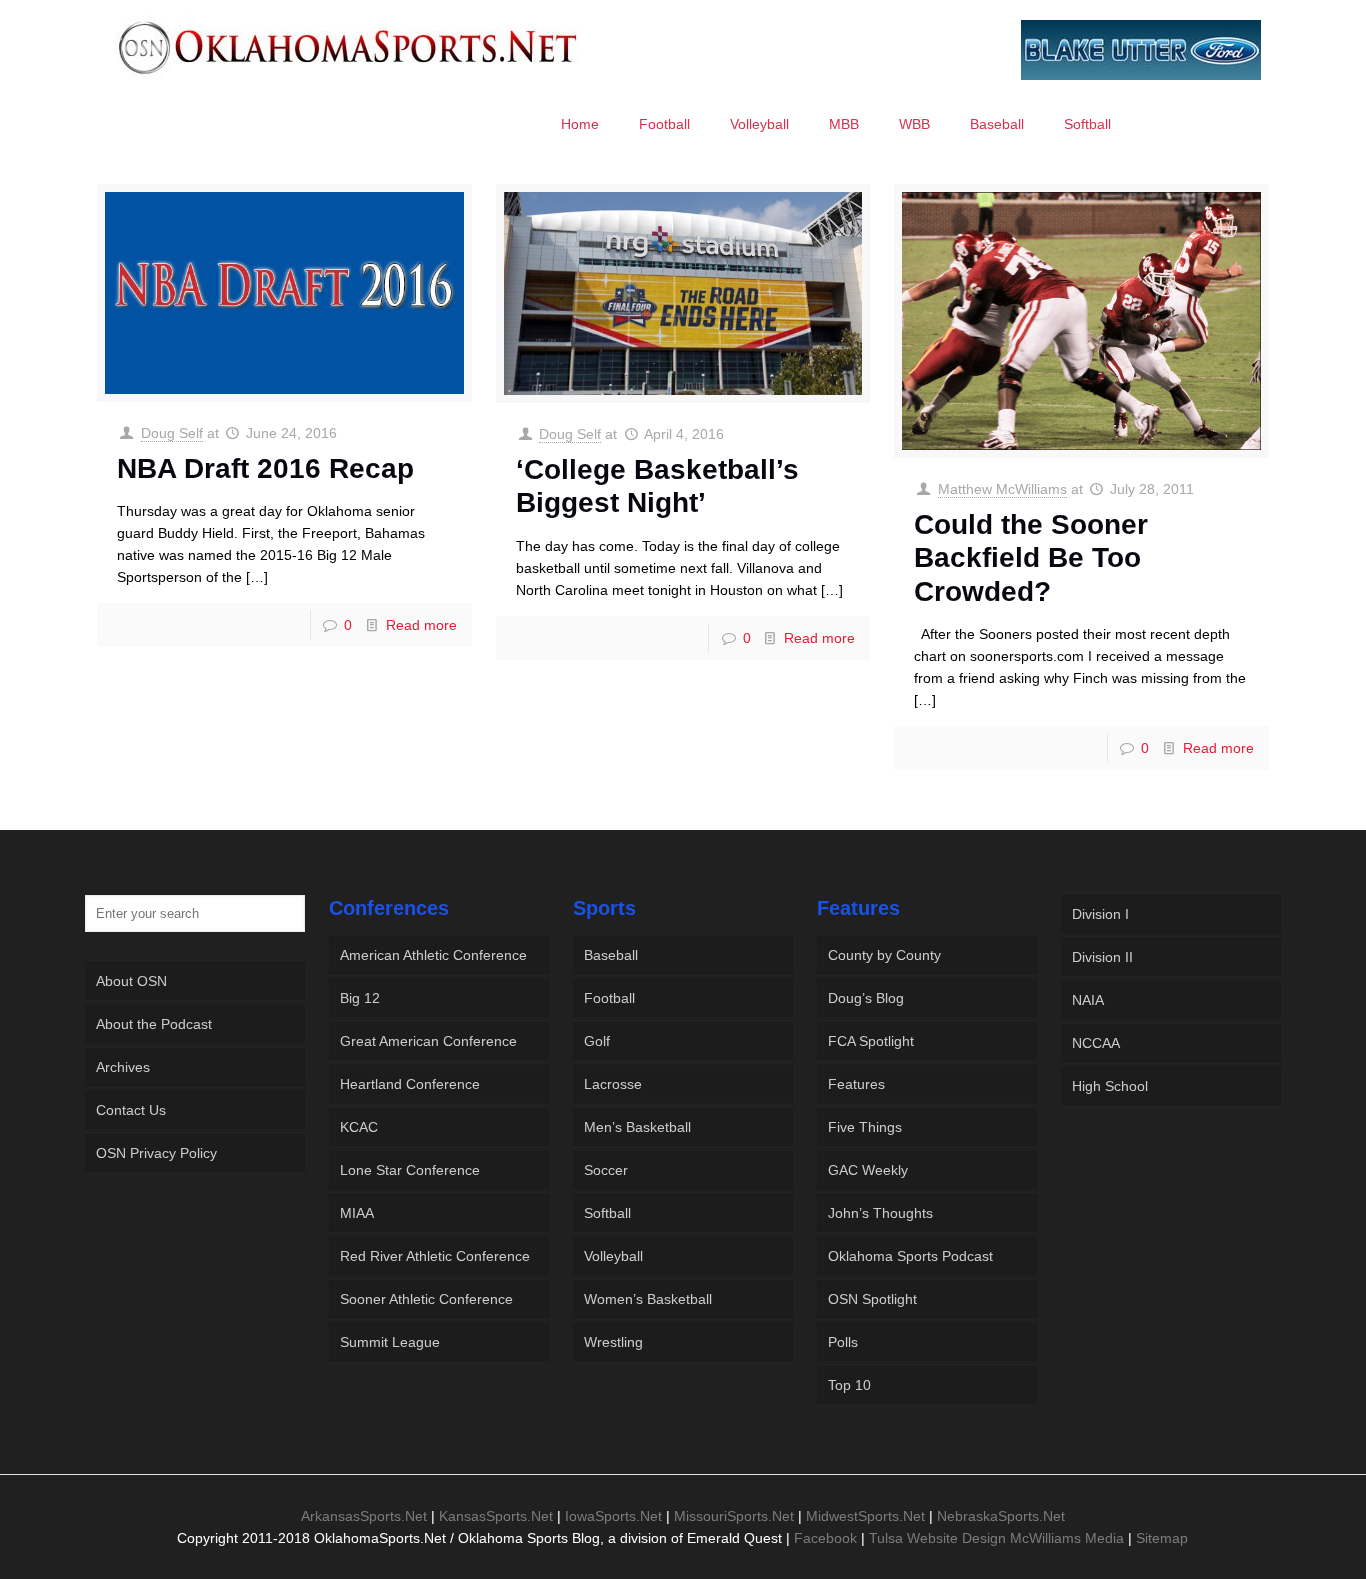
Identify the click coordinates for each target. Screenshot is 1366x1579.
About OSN (131, 981)
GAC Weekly (868, 1170)
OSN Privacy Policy (156, 1153)
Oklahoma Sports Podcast (910, 1256)
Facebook (825, 1538)
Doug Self (172, 433)
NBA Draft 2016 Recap (265, 468)
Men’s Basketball (637, 1127)
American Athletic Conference (433, 955)
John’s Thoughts (880, 1213)
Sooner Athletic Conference (426, 1299)
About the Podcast (154, 1024)
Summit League (390, 1342)
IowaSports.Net (613, 1516)
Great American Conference (428, 1041)
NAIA (1088, 1000)
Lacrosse (613, 1084)
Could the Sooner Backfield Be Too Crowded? (1031, 558)
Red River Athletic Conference (435, 1256)
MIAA (357, 1213)
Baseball (611, 955)
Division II (1102, 957)
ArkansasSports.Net (364, 1516)
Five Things (865, 1127)
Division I (1100, 914)
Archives (123, 1067)
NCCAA (1096, 1043)
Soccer (606, 1170)
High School (1110, 1086)
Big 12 (360, 998)
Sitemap (1162, 1538)
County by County (884, 955)
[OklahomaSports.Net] (348, 47)
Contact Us (131, 1110)
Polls (843, 1342)
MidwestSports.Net (865, 1516)
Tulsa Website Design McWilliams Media (998, 1538)
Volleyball (613, 1256)
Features (856, 1084)
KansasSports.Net (496, 1516)
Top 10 (849, 1385)
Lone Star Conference (410, 1170)
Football (609, 998)
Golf (597, 1041)
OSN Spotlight (872, 1299)
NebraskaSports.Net (1001, 1516)
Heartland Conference (410, 1084)
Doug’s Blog (866, 998)
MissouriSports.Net (734, 1516)
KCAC (359, 1127)
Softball (607, 1213)
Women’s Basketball (648, 1299)
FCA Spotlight (871, 1041)
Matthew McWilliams (1002, 489)
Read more (421, 625)
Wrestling (613, 1342)
